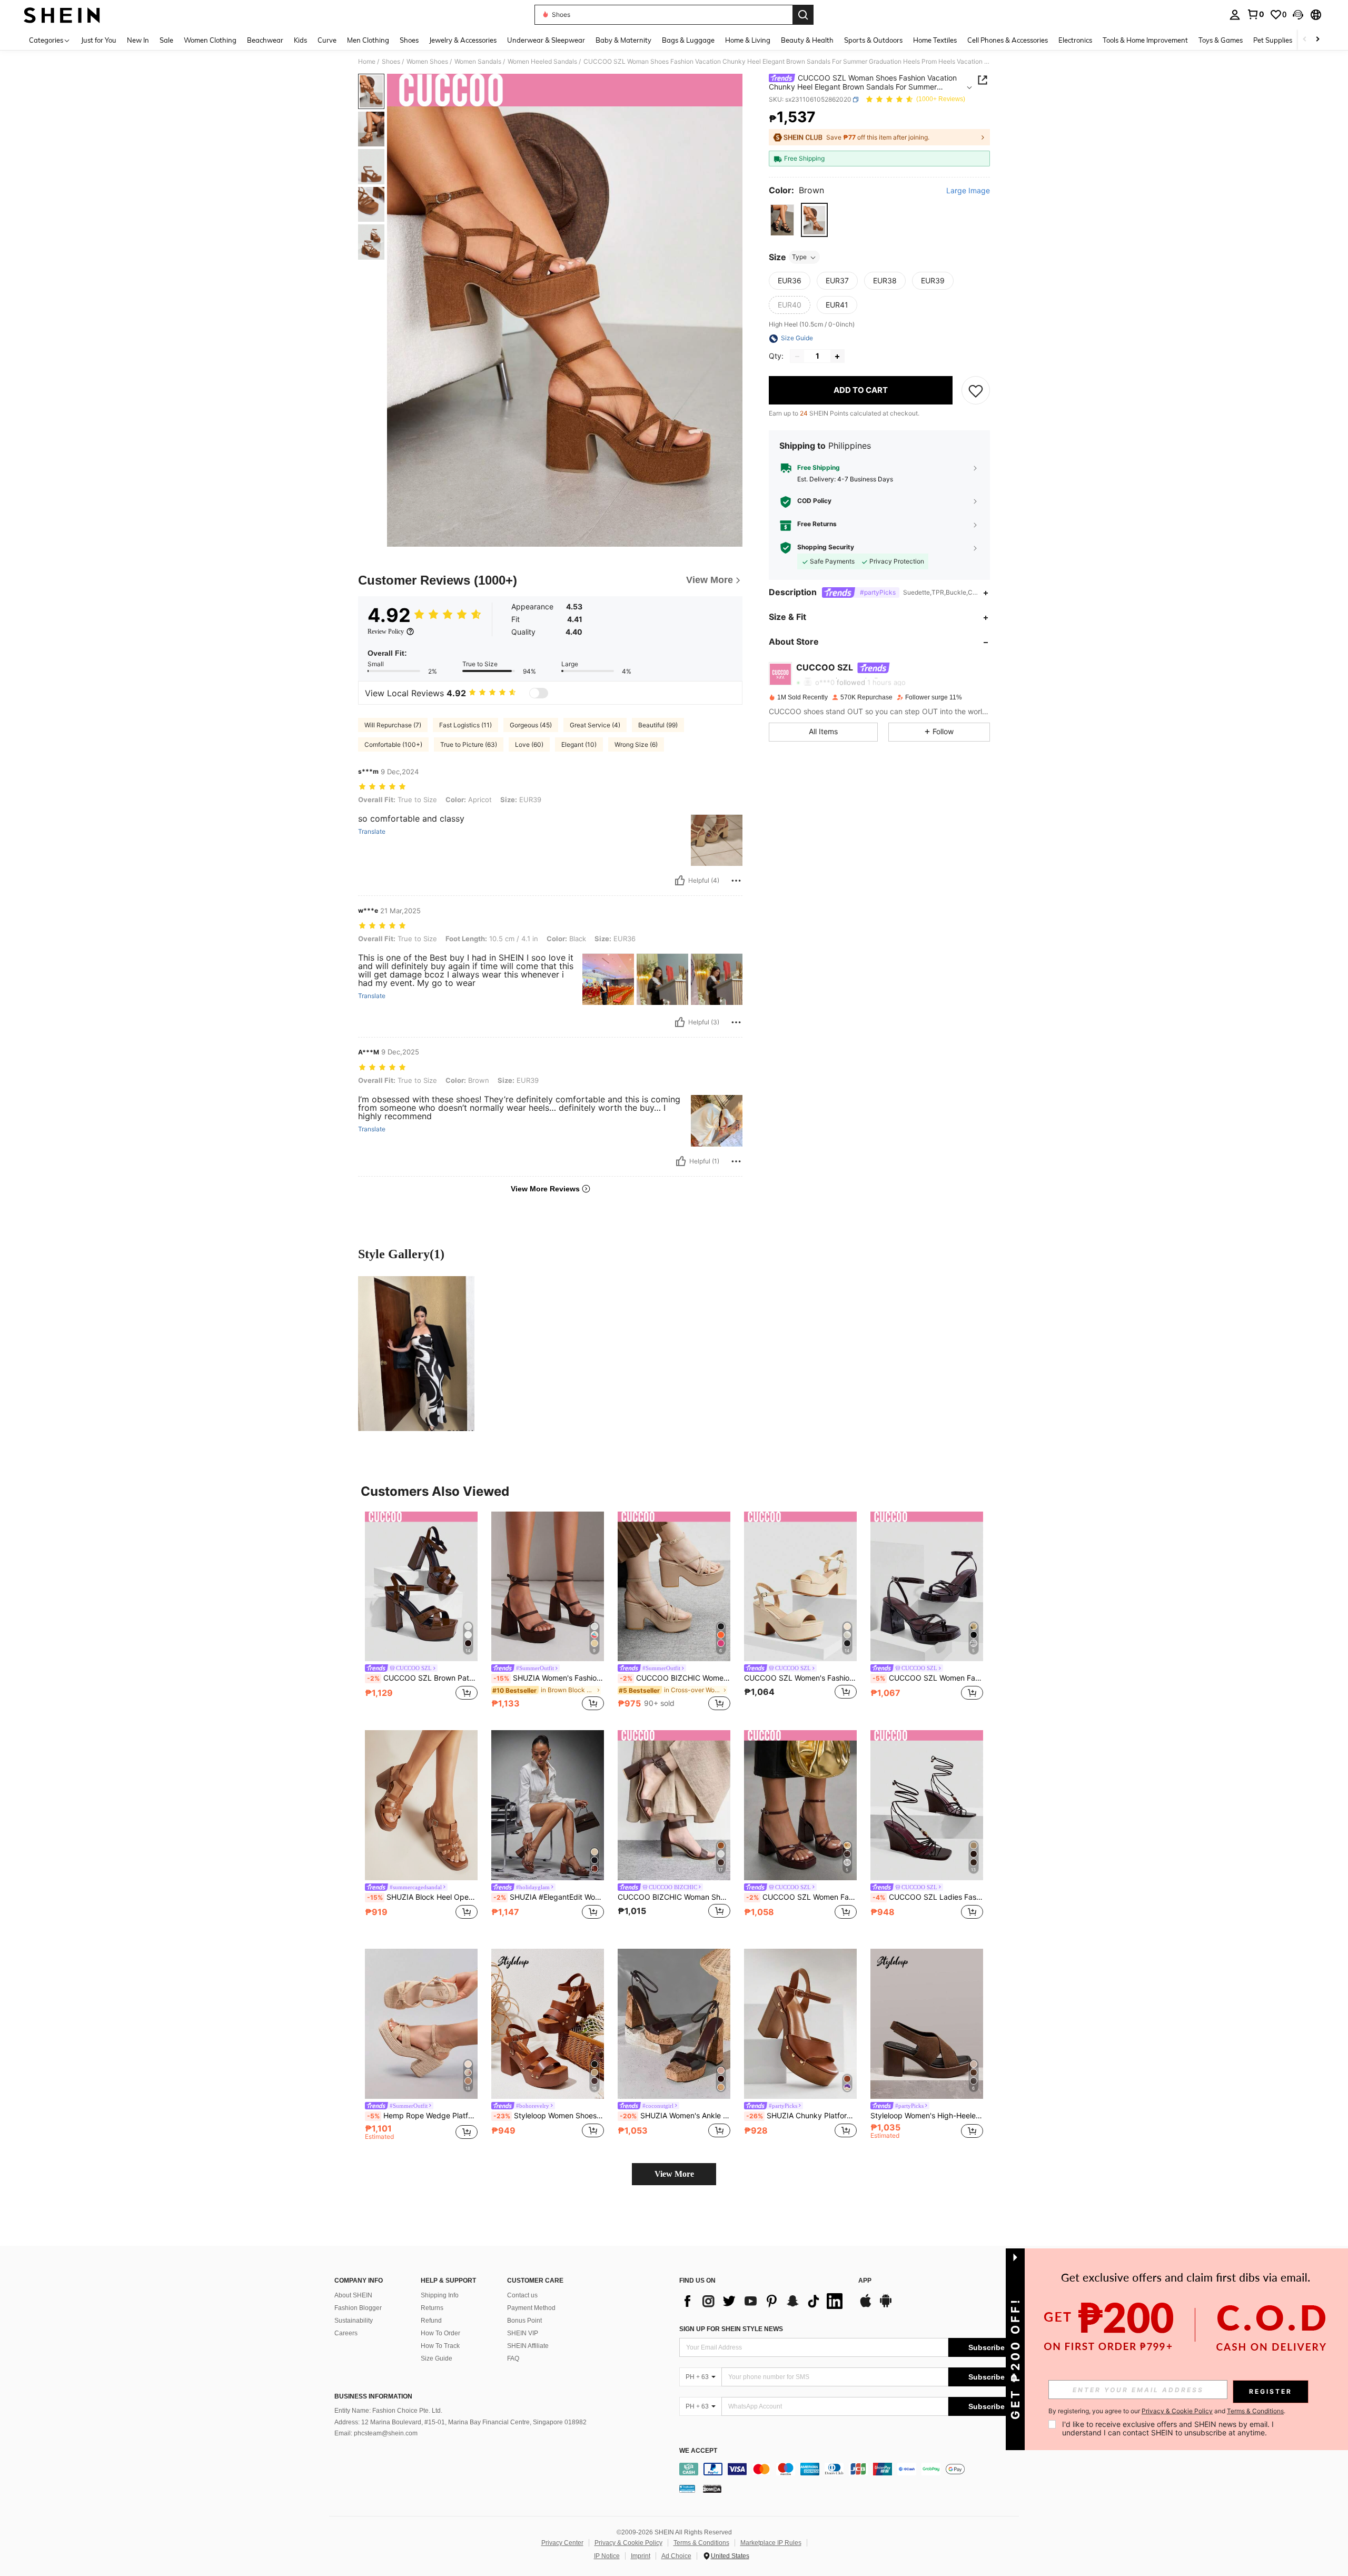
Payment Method (531, 2308)
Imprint (641, 2556)
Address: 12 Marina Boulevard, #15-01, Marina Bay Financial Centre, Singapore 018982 (460, 2422)
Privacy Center (562, 2543)
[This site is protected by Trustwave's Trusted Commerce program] (687, 2489)
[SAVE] (976, 391)
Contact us (522, 2295)
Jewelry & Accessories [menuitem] (463, 40)
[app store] (866, 2306)
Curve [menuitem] (327, 40)
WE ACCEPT (698, 2451)
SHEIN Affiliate (528, 2346)
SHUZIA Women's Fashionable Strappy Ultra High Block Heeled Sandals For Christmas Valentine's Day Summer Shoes (549, 1678)
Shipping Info (440, 2295)
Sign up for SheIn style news (731, 2329)
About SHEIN (353, 2295)
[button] (1298, 15)
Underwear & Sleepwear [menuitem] (546, 40)
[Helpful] (680, 881)
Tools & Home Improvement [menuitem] (1145, 40)
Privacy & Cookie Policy (628, 2543)
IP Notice (607, 2556)
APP (865, 2281)
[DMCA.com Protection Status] (712, 2489)
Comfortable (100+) (393, 744)
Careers (346, 2333)
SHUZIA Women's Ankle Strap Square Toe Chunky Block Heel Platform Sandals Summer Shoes (675, 2116)
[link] (1255, 14)
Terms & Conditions (701, 2543)
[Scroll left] (1305, 40)
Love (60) (529, 744)
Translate (372, 832)
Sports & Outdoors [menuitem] (873, 40)
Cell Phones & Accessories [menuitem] (1008, 40)
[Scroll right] (1317, 40)
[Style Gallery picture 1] (416, 1354)
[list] (764, 2301)
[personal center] (1235, 15)
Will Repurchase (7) (393, 725)
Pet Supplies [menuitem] (1273, 40)
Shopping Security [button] (826, 548)
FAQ (513, 2358)
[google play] (886, 2306)
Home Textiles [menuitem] (935, 40)
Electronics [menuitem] (1075, 40)
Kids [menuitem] (300, 40)
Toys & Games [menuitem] (1221, 40)
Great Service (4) (595, 725)
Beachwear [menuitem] (265, 40)
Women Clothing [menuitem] (210, 40)
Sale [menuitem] (166, 40)
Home (367, 62)
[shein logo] (62, 15)
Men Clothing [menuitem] (368, 40)
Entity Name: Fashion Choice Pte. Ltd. (388, 2411)
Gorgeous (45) (531, 725)
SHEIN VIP (523, 2333)
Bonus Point (524, 2321)
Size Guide (437, 2358)
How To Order (440, 2333)
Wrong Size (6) (636, 744)
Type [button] (799, 257)
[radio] (782, 220)
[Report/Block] (736, 881)
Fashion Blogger (358, 2308)
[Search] (803, 15)
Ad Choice (676, 2556)
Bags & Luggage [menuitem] (688, 40)
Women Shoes (427, 62)
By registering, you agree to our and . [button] (1167, 2411)
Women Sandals (478, 62)
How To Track (440, 2346)
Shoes (391, 62)
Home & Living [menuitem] (748, 40)
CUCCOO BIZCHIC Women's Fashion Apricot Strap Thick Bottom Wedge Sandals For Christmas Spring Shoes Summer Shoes (675, 1678)
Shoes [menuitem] (409, 40)
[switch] (539, 693)
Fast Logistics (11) (465, 725)
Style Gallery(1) (401, 1254)
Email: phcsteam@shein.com (376, 2433)
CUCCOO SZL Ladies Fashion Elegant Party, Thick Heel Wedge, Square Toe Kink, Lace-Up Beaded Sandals (928, 1897)
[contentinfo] (852, 2469)
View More (674, 2174)
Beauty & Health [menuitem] (807, 40)
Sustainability (354, 2321)
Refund (431, 2321)
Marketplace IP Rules (771, 2543)
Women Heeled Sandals (542, 62)
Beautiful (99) (658, 725)
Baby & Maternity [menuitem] (623, 40)
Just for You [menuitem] (99, 40)
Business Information (373, 2396)
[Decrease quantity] (797, 357)
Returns (432, 2308)
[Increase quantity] (837, 357)
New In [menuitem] (138, 40)
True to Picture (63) (469, 744)
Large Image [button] (968, 191)
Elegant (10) (579, 744)
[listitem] (421, 1612)
